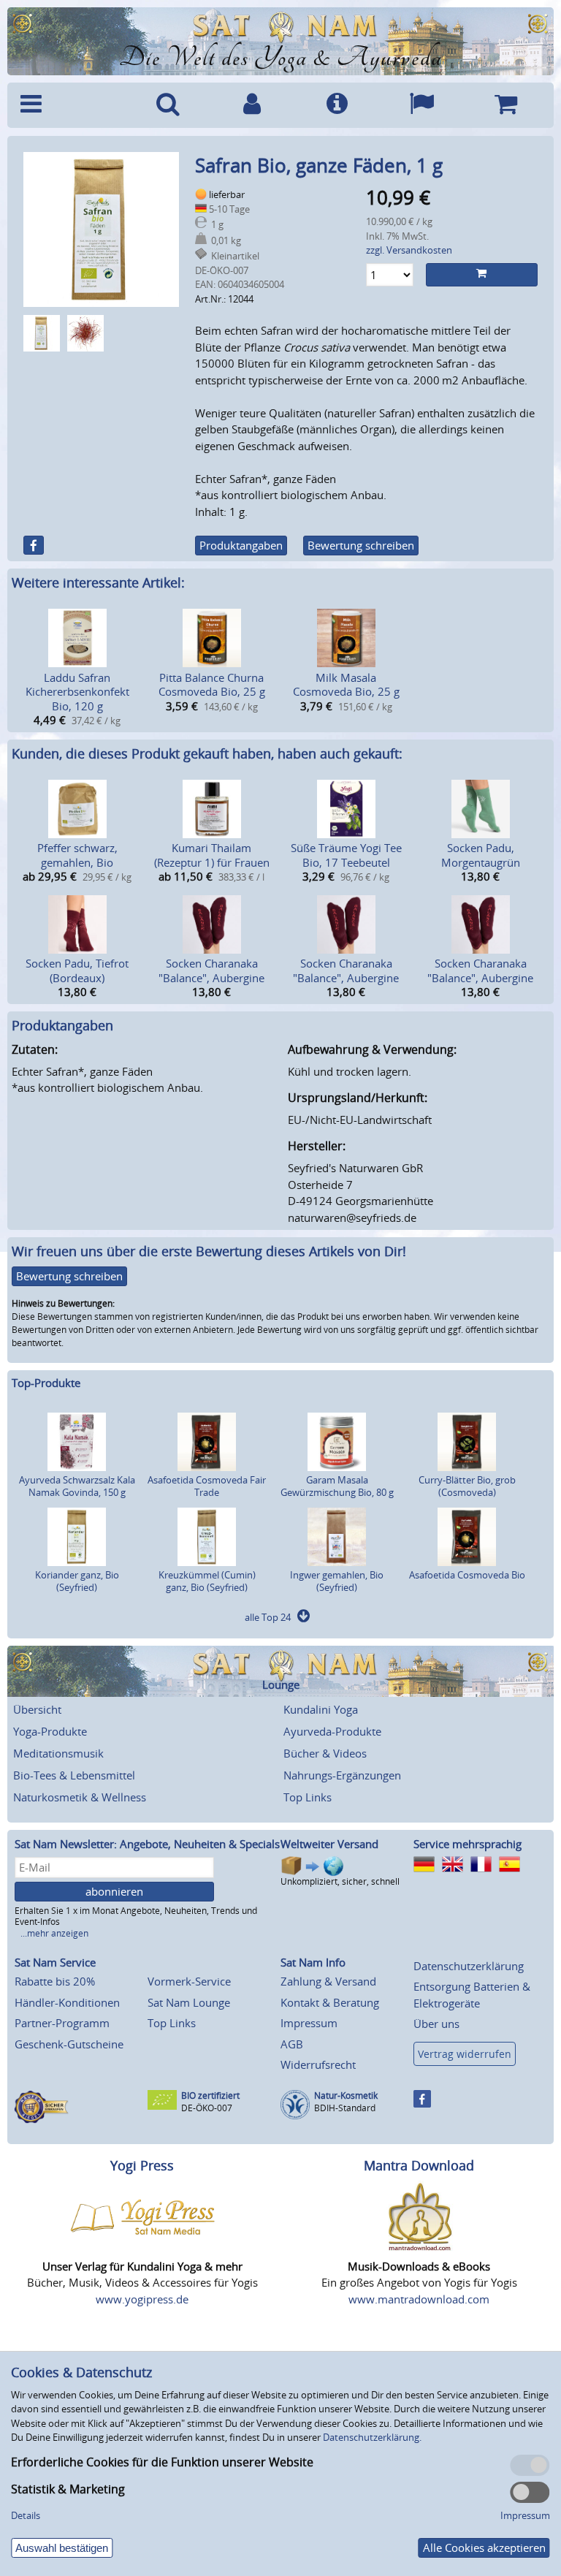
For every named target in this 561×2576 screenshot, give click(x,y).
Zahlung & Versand (328, 1981)
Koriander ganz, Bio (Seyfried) (77, 1581)
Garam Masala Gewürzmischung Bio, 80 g (337, 1486)
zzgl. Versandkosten (409, 250)
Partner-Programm (62, 2023)
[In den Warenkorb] (482, 275)
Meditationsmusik (58, 1753)
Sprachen (421, 105)
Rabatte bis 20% (55, 1981)
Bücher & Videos (325, 1753)
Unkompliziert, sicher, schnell (340, 1881)
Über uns (436, 2024)
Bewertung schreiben (361, 545)
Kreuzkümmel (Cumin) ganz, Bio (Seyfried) (207, 1581)
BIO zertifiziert (210, 2096)
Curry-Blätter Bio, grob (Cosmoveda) (467, 1486)
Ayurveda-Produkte (332, 1731)
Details (26, 2515)
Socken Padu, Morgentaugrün (481, 855)
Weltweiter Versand (329, 1844)
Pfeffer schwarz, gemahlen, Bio (77, 855)
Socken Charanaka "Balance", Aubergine (211, 970)
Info (337, 105)
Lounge (281, 1685)
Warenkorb (505, 105)
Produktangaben (241, 545)
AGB (292, 2044)
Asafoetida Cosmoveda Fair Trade (207, 1486)
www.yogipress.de (142, 2299)
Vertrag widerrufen (465, 2054)
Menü (69, 105)
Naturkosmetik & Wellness (80, 1797)
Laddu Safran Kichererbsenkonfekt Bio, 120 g (77, 692)
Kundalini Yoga (321, 1709)
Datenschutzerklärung (469, 1966)
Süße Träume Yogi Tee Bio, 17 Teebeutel (346, 855)
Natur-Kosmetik (346, 2096)
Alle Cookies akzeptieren (484, 2547)
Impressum (309, 2023)
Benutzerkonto (253, 105)
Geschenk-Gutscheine (69, 2044)
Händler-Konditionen (67, 2002)
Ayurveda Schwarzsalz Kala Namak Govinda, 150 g (77, 1486)
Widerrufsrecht (318, 2064)
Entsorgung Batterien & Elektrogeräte (472, 1995)
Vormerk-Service (189, 1981)
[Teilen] (34, 545)
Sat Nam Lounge (189, 2002)
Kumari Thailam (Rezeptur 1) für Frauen (212, 855)
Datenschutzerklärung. (372, 2437)
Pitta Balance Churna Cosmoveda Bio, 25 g (212, 685)
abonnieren (114, 1891)
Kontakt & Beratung (330, 2002)
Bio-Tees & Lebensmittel (74, 1775)
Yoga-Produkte (50, 1731)
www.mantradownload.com (419, 2299)
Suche (168, 105)
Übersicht (37, 1709)
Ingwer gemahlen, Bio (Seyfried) (337, 1581)
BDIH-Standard (345, 2108)
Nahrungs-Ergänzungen (342, 1775)
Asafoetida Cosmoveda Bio (467, 1575)
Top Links (308, 1797)
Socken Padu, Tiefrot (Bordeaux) (77, 970)
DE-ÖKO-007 (207, 2108)
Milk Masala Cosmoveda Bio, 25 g (346, 685)
